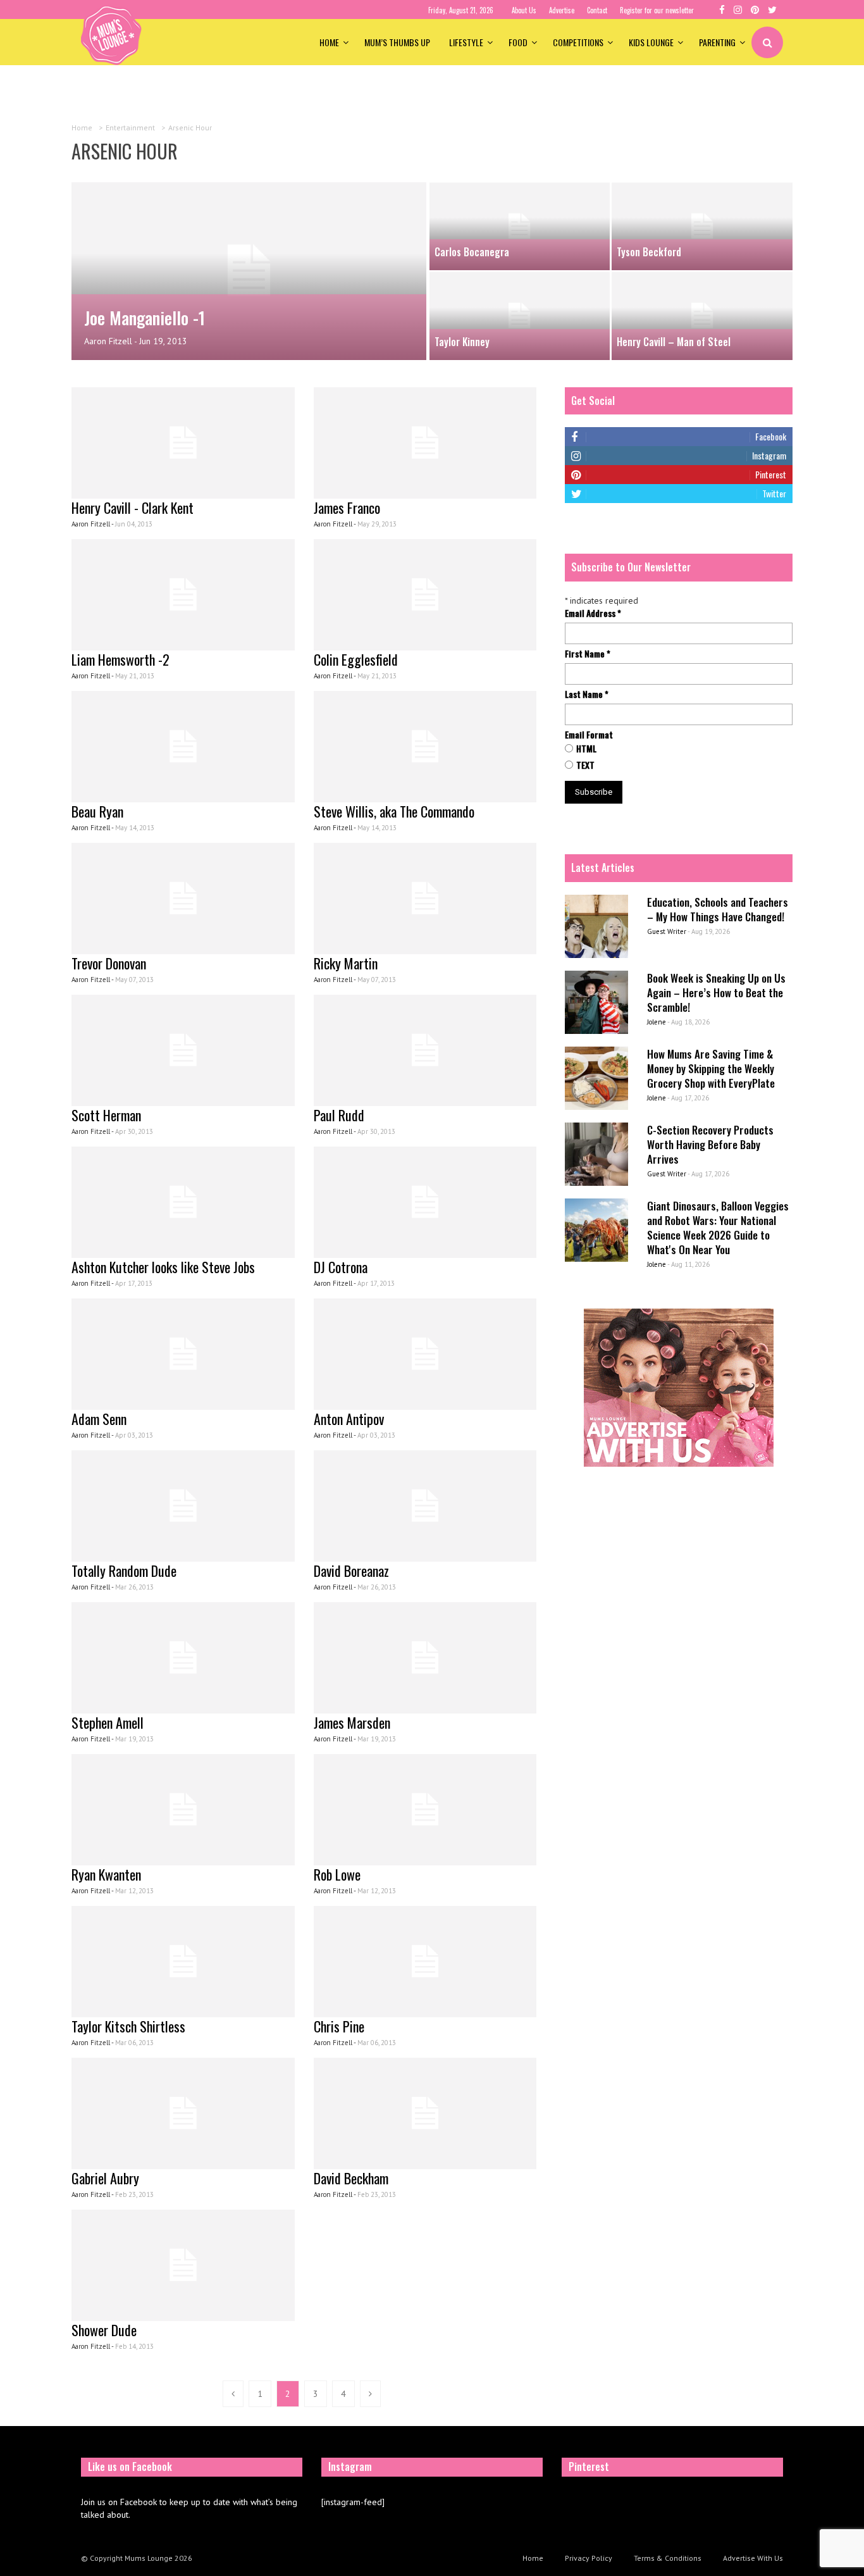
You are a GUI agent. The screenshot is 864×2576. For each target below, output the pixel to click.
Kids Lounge (651, 42)
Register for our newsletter (657, 10)
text (585, 765)
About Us (524, 10)
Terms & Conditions (668, 2558)
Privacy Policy (589, 2558)
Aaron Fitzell (108, 341)
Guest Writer (667, 931)
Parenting (717, 42)
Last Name (587, 694)
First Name (588, 654)
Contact (597, 10)
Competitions (578, 42)
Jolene (657, 1022)
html (586, 749)
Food (518, 42)
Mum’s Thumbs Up (397, 42)
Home (329, 42)
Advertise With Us (753, 2558)
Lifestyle (466, 42)
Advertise (562, 10)
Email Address (593, 613)
